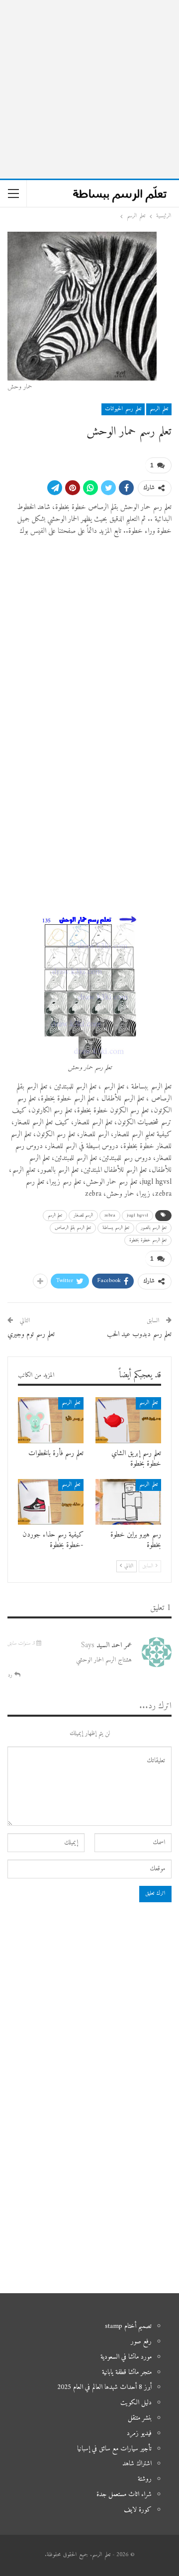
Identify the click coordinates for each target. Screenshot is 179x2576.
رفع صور (141, 2342)
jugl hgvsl (137, 1215)
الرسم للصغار (83, 1215)
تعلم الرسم (159, 409)
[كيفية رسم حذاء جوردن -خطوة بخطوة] (51, 1502)
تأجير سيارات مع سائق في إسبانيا (114, 2449)
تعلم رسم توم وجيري (31, 1334)
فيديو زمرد (139, 2433)
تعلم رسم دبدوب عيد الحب (139, 1334)
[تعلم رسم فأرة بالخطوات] (51, 1420)
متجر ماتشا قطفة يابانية (127, 2372)
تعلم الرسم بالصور (154, 1228)
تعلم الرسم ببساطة (116, 1228)
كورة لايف (138, 2510)
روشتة (145, 2479)
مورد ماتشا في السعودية (126, 2357)
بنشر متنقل (140, 2418)
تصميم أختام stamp (128, 2326)
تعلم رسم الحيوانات (123, 409)
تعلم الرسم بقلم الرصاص (73, 1228)
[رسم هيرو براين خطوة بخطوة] (128, 1502)
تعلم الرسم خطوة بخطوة (148, 1240)
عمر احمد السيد (114, 1645)
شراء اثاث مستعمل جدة (124, 2494)
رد (11, 1675)
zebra (110, 1215)
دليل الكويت (136, 2403)
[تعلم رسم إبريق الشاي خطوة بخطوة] (128, 1420)
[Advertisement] (89, 89)
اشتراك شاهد (137, 2464)
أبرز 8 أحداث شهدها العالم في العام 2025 (104, 2387)
